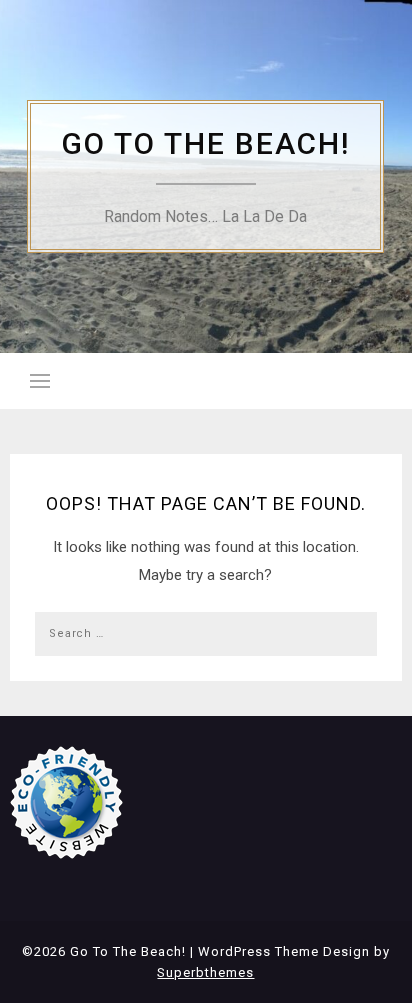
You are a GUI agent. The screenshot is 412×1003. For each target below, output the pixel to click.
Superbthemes (205, 972)
